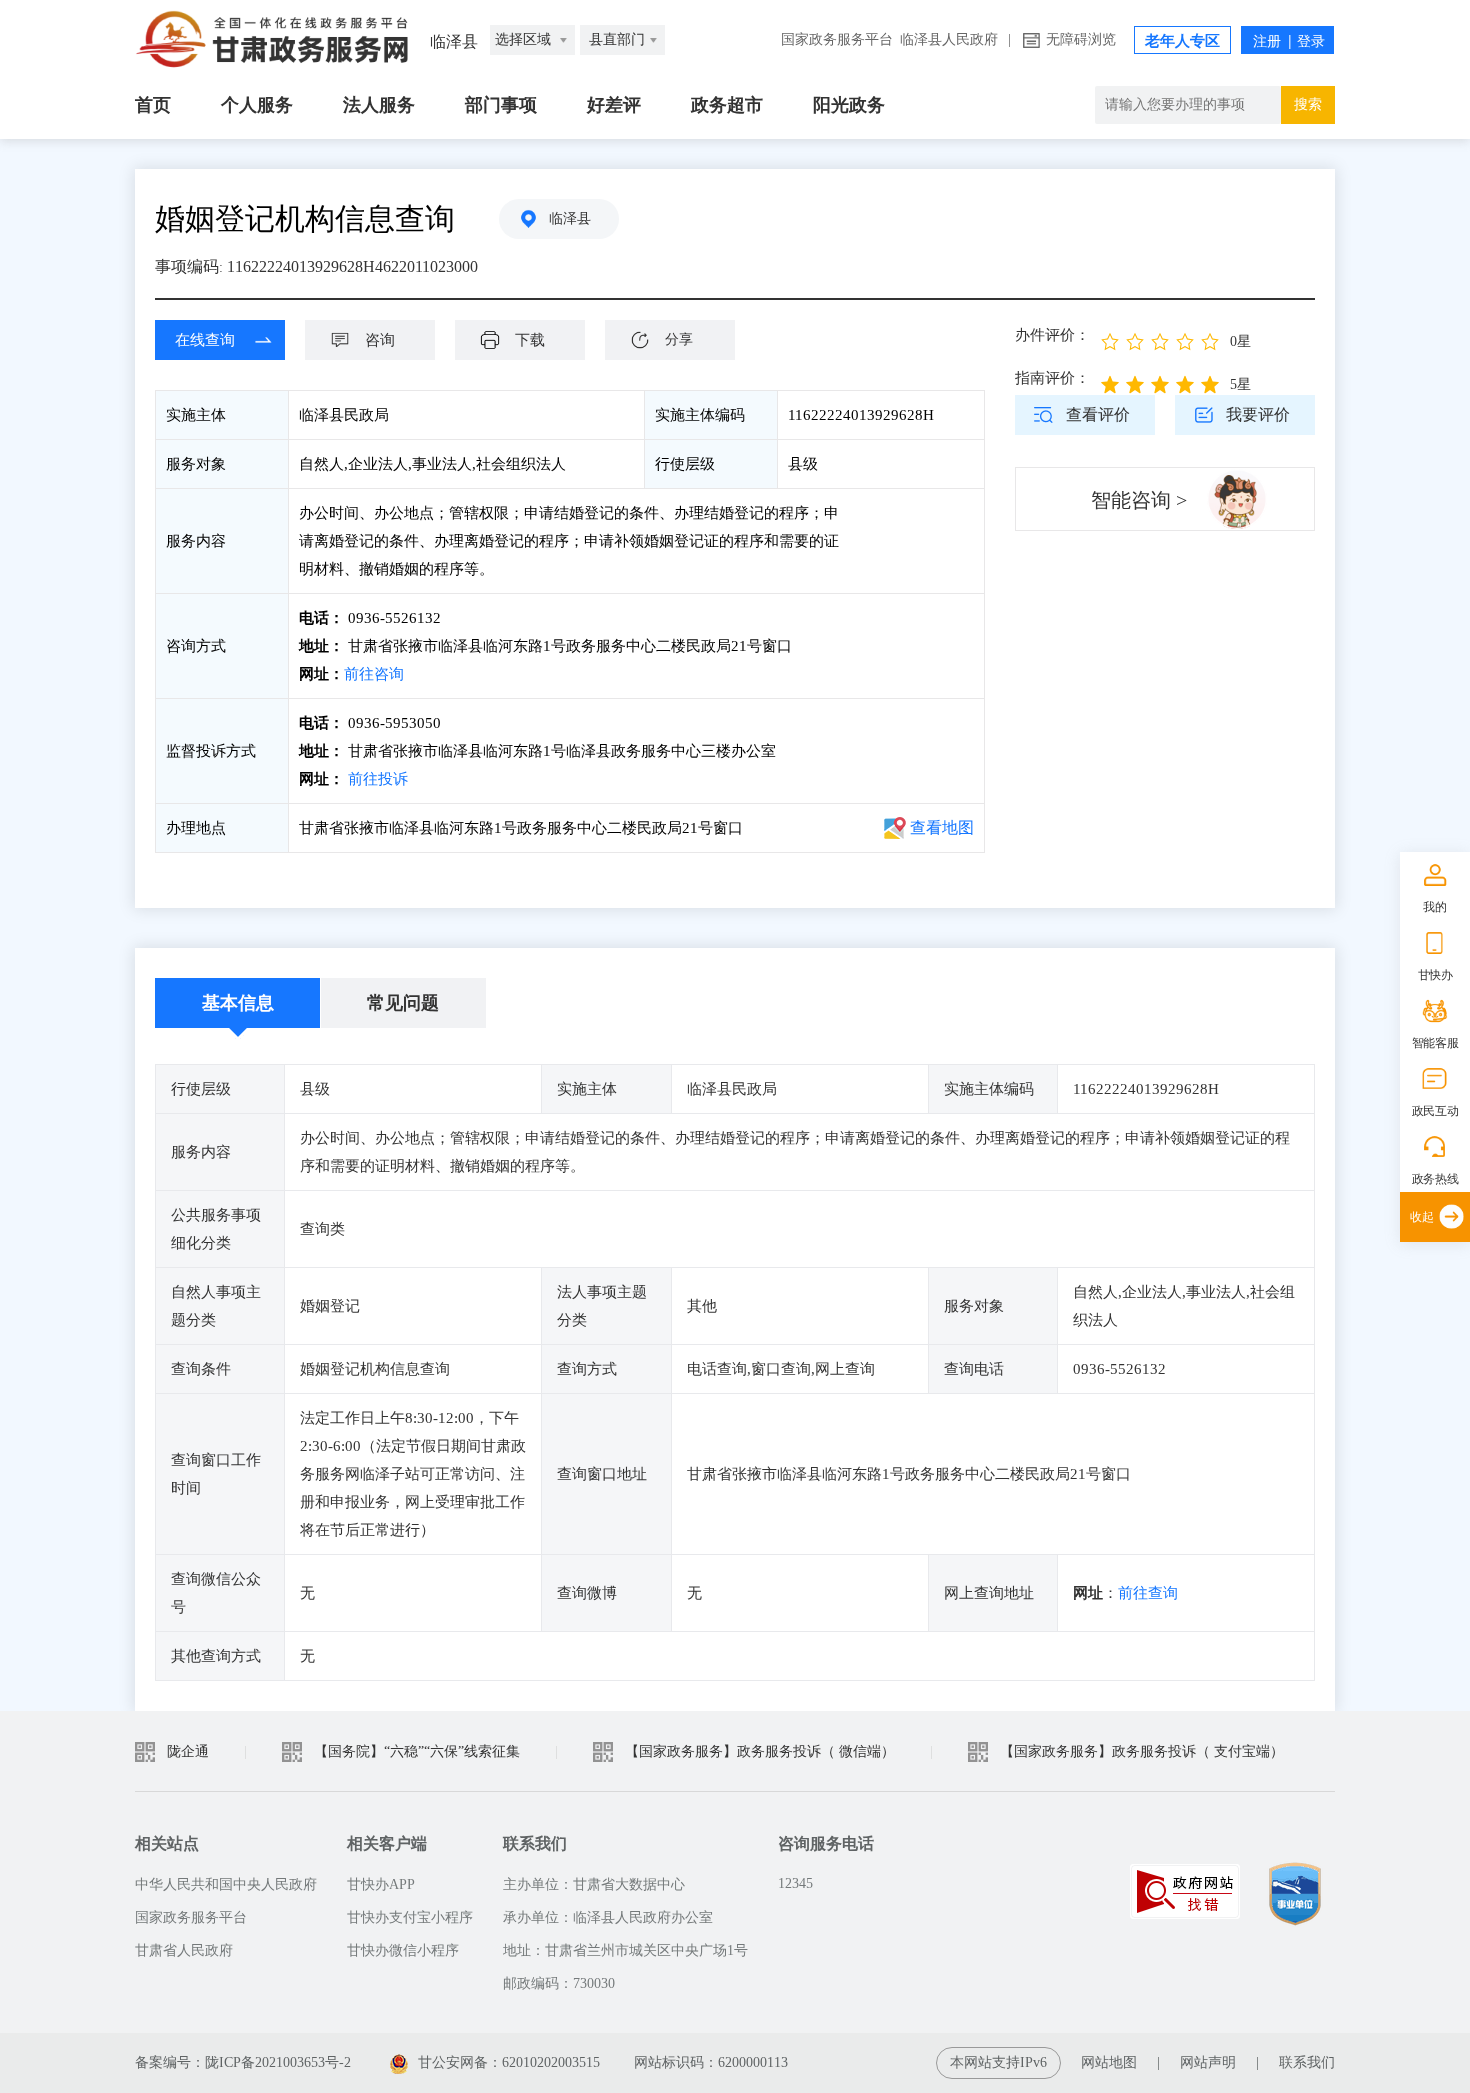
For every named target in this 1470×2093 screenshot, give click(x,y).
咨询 (380, 340)
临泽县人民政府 (949, 39)
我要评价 (1258, 414)
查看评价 (1098, 414)
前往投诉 (378, 779)
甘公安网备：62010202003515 (509, 2062)
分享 (679, 339)
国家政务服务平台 (837, 39)
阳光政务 (849, 105)
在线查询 (205, 340)
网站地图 (1109, 2062)
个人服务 (257, 105)
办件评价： (1052, 335)
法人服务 (379, 105)
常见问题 (403, 1003)
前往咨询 (374, 674)
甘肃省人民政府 (184, 1950)
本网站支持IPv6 (998, 2062)
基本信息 (238, 1003)
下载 (530, 340)
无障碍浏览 (1081, 39)
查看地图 (942, 827)
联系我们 (1307, 2062)
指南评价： (1052, 378)
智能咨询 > (1139, 500)
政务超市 (727, 105)
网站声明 (1208, 2062)
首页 (153, 105)
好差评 (614, 105)
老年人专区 (1182, 41)
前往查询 (1148, 1593)
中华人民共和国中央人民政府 (226, 1884)
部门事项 (501, 105)
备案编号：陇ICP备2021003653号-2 (243, 2062)
